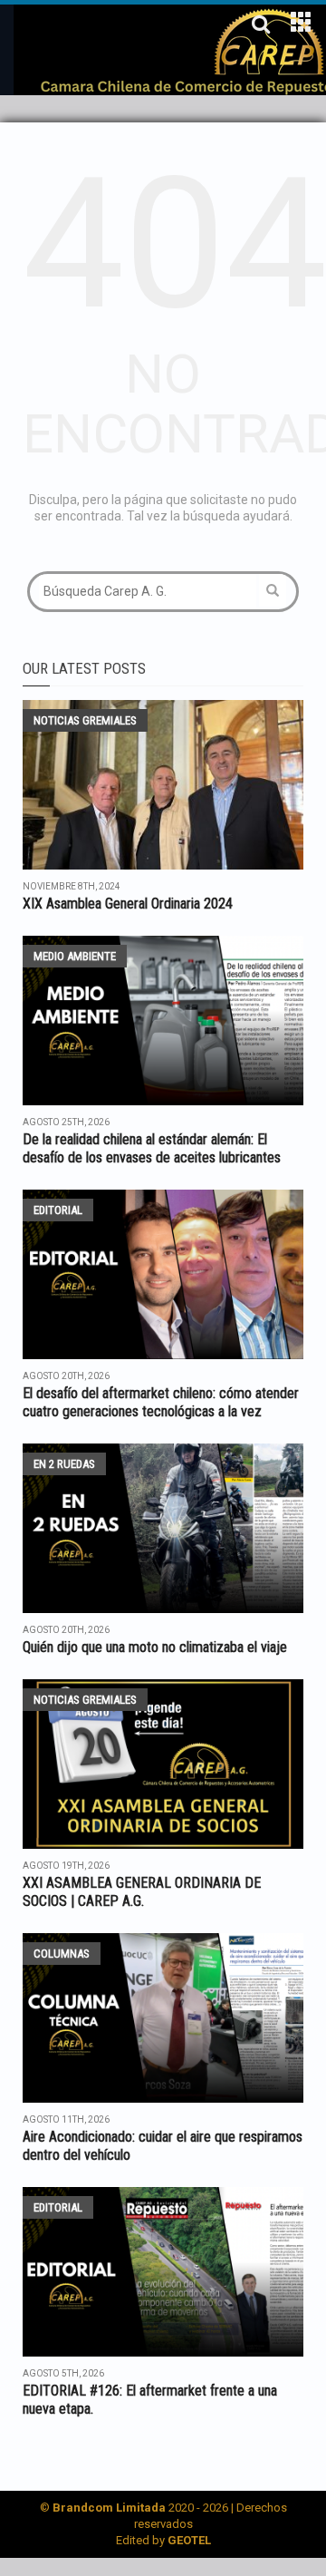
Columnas (62, 1954)
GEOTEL (189, 2540)
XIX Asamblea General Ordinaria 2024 (128, 904)
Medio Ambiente (75, 956)
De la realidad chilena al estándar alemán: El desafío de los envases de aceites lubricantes (152, 1148)
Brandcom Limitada (109, 2508)
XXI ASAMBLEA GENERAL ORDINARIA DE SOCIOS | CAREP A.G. (142, 1892)
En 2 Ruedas (64, 1464)
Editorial (58, 1210)
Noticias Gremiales (85, 720)
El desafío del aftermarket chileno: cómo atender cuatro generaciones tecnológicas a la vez (161, 1402)
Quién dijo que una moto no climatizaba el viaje (155, 1647)
